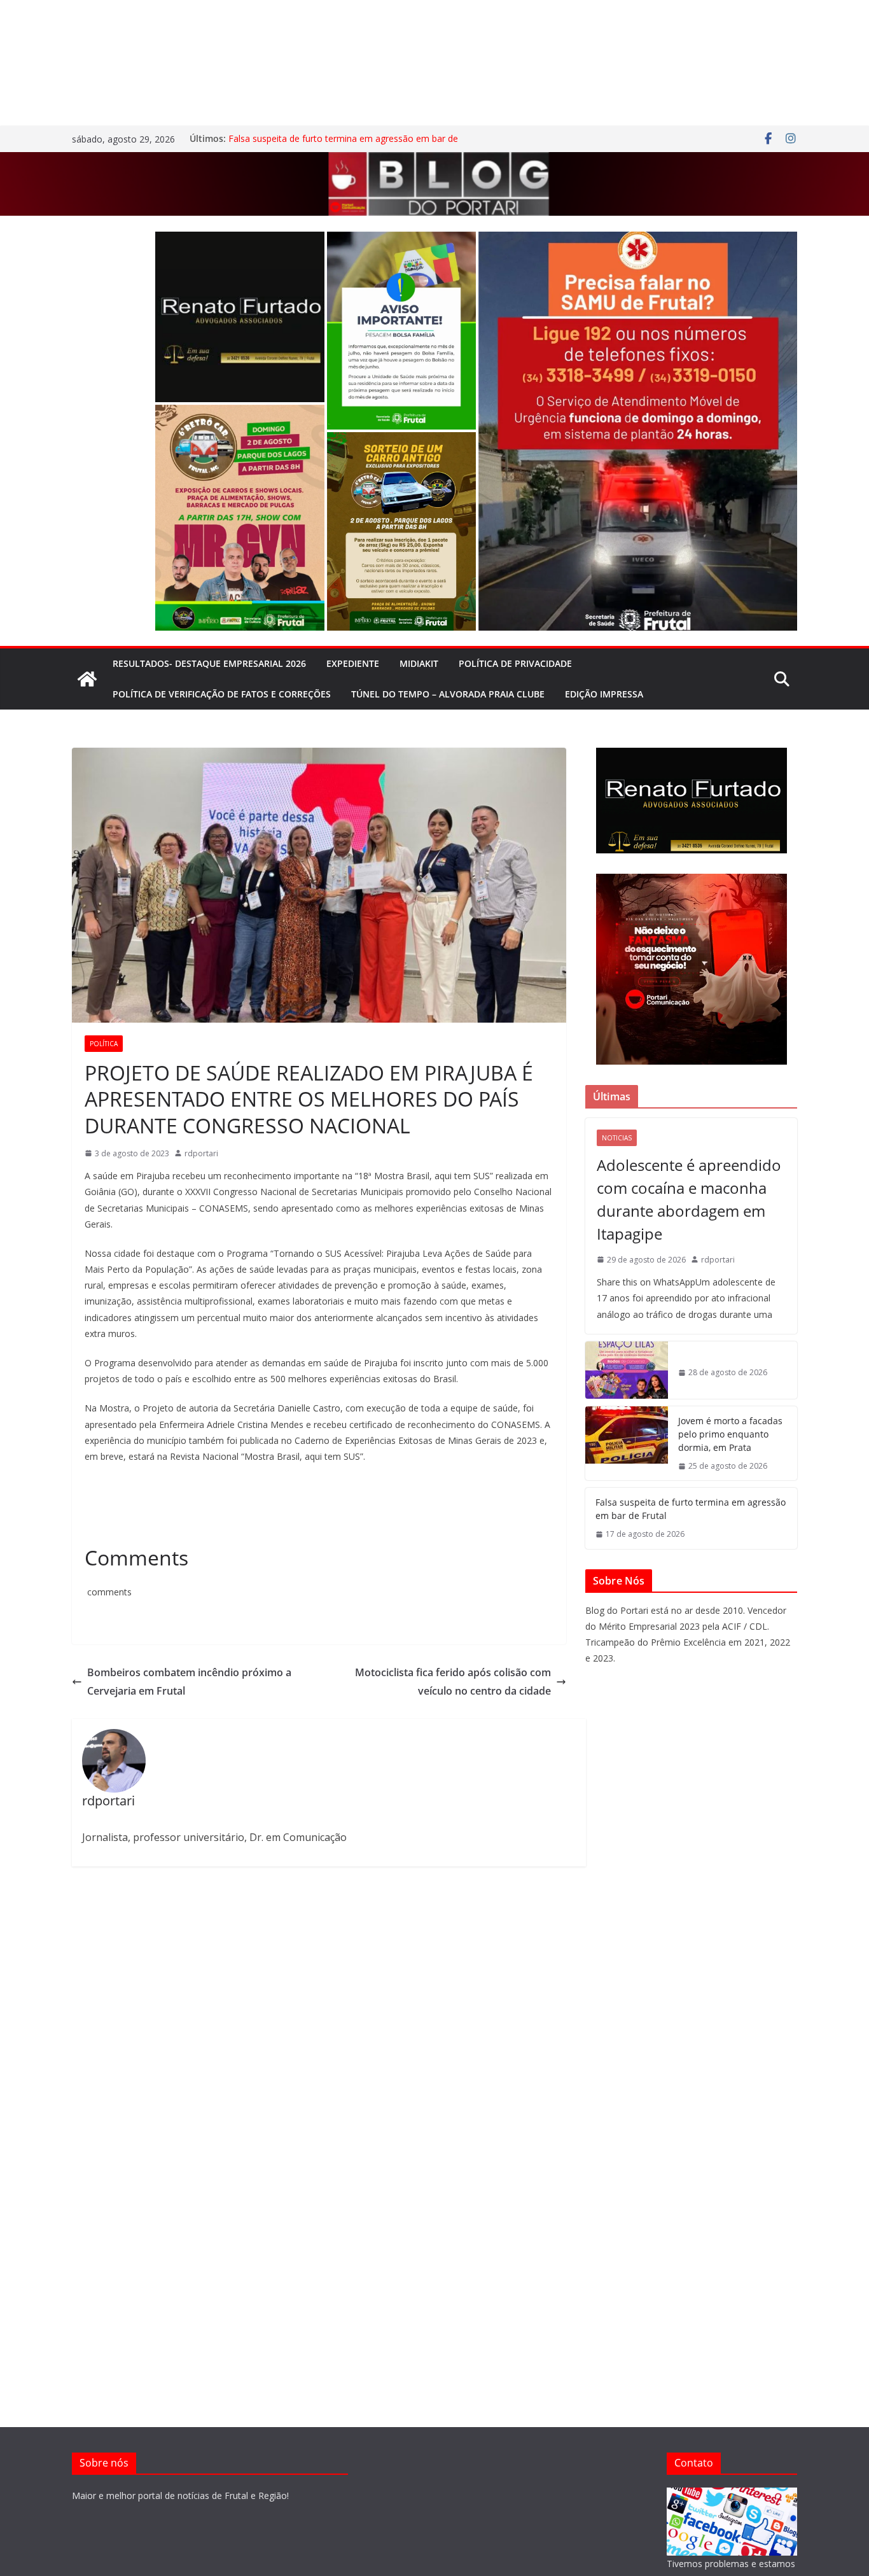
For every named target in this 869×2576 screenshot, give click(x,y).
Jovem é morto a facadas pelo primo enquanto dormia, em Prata (730, 1434)
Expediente (353, 663)
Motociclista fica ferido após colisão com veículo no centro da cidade (453, 1682)
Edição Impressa (604, 694)
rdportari (201, 1153)
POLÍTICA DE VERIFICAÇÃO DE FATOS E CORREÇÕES (222, 694)
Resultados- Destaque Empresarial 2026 (209, 663)
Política (104, 1044)
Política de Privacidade (515, 663)
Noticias (617, 1138)
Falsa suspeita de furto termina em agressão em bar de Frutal (691, 1509)
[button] (240, 317)
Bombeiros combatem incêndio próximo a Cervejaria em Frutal (189, 1682)
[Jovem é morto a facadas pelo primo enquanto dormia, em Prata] (627, 1444)
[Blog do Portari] (87, 679)
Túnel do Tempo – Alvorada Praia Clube (448, 694)
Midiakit (419, 663)
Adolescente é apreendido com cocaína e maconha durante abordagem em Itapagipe (689, 1199)
